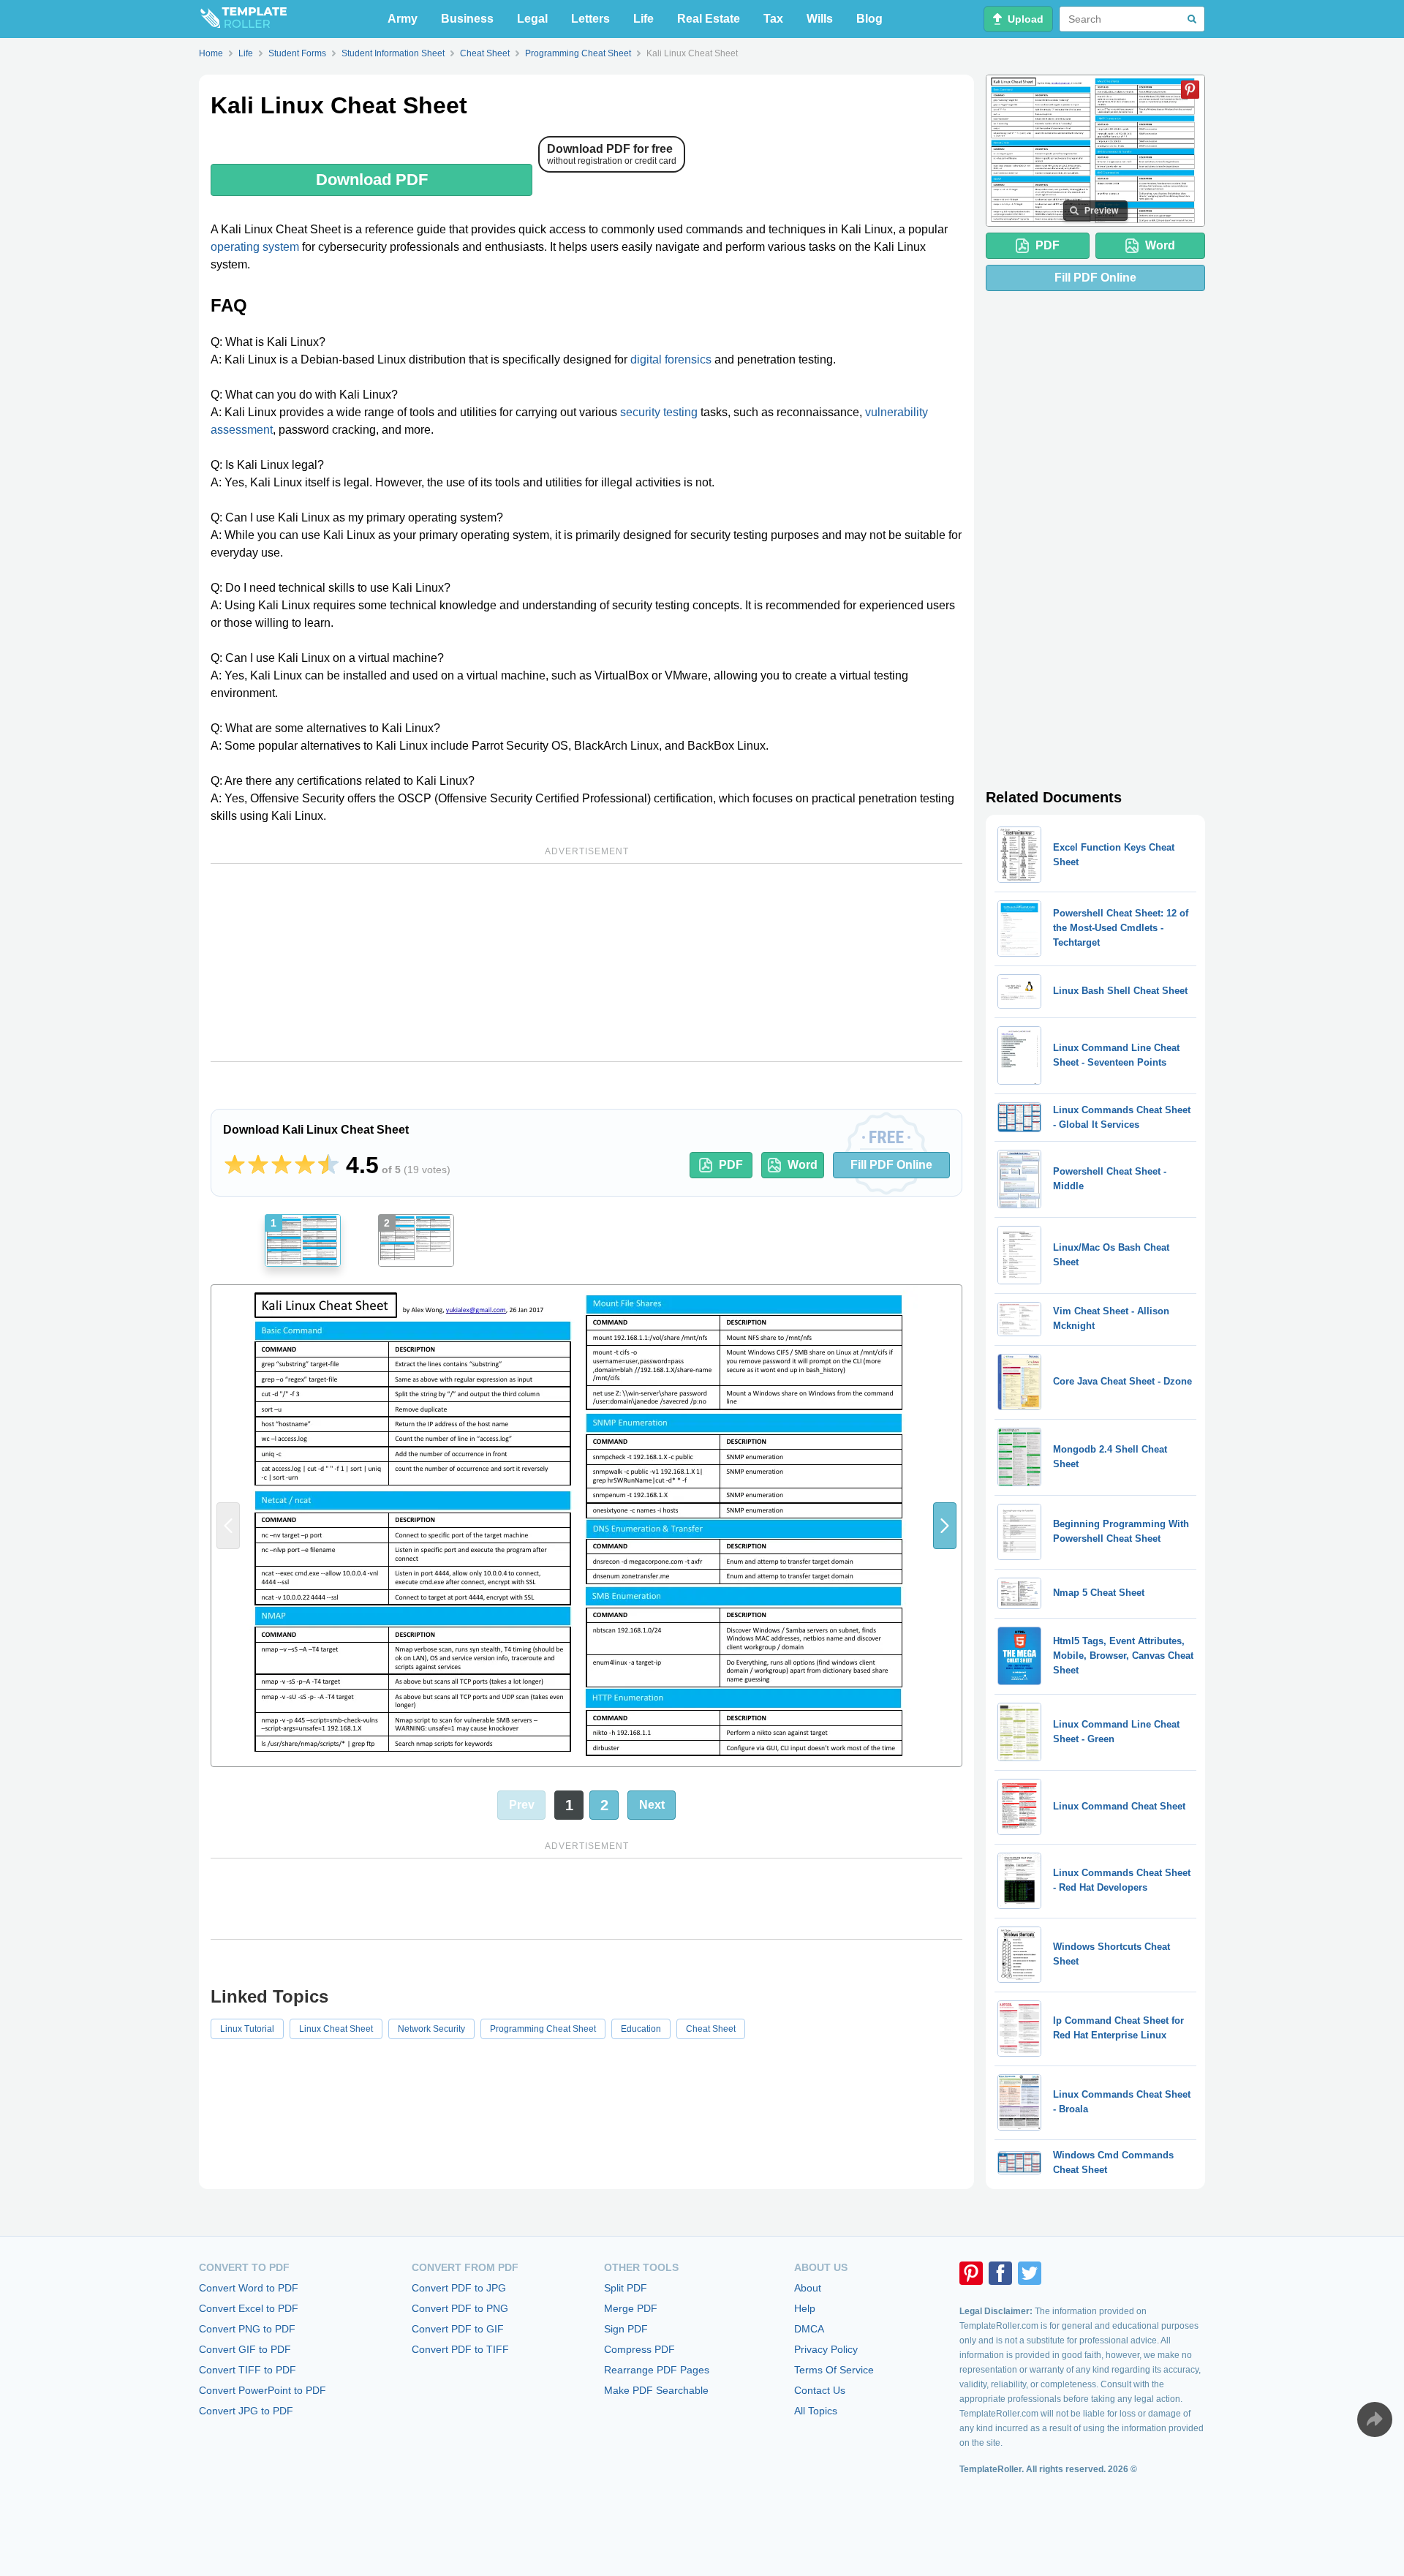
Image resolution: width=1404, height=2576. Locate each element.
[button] (945, 1526)
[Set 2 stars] (258, 1165)
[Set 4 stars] (305, 1165)
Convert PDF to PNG (460, 2308)
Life (643, 19)
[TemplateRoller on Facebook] (1000, 2273)
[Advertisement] (586, 963)
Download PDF (372, 180)
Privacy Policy (826, 2349)
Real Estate (709, 19)
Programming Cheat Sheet (543, 2029)
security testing (659, 412)
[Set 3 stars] (282, 1165)
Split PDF (626, 2288)
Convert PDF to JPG (459, 2288)
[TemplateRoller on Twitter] (1030, 2273)
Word (803, 1165)
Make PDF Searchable (656, 2390)
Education (641, 2029)
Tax (773, 19)
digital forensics (671, 359)
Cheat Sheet (711, 2029)
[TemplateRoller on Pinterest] (971, 2273)
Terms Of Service (834, 2370)
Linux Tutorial (247, 2029)
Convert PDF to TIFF (460, 2349)
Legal (532, 19)
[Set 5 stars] (328, 1165)
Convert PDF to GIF (458, 2329)
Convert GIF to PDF (245, 2349)
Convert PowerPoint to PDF (263, 2390)
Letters (590, 19)
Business (467, 19)
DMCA (809, 2329)
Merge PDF (631, 2308)
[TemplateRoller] (243, 19)
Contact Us (820, 2390)
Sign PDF (626, 2329)
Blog (869, 19)
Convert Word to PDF (249, 2288)
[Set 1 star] (235, 1165)
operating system (255, 247)
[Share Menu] (1375, 2419)
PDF (731, 1165)
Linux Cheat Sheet (336, 2029)
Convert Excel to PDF (249, 2308)
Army (403, 19)
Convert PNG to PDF (247, 2329)
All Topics (816, 2411)
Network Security (431, 2029)
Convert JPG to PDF (246, 2411)
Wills (820, 19)
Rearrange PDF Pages (657, 2370)
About (808, 2288)
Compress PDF (639, 2349)
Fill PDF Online (891, 1165)
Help (805, 2308)
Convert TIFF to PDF (248, 2370)
